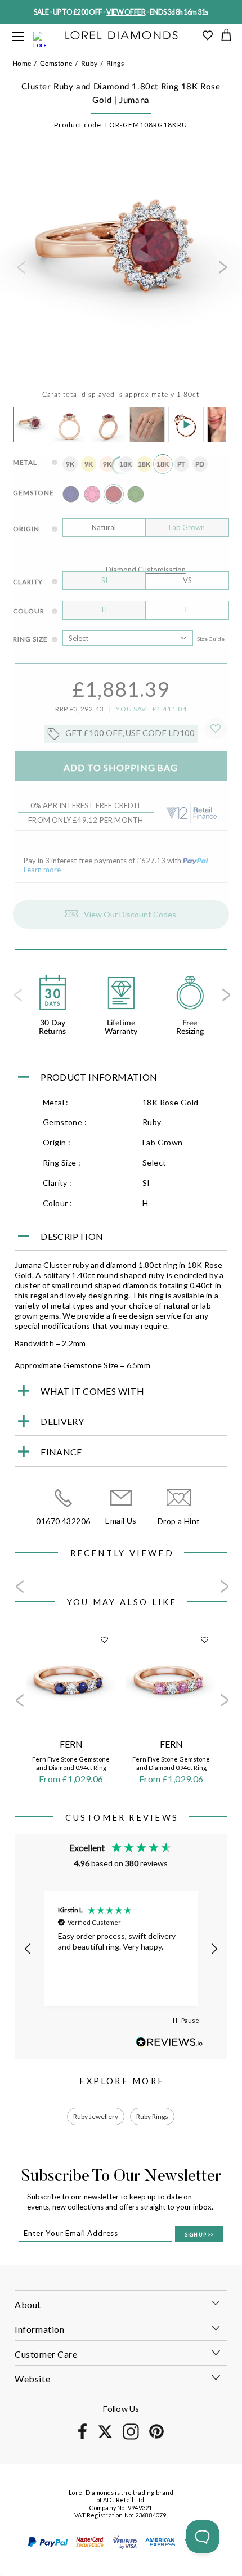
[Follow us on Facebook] (82, 2437)
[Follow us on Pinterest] (156, 2437)
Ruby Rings (152, 2116)
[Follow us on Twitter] (105, 2436)
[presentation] (20, 271)
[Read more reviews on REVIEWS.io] (169, 2042)
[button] (28, 1949)
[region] (121, 1949)
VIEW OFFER (126, 12)
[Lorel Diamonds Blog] (122, 36)
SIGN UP (199, 2235)
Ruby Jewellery (96, 2116)
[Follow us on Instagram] (131, 2438)
